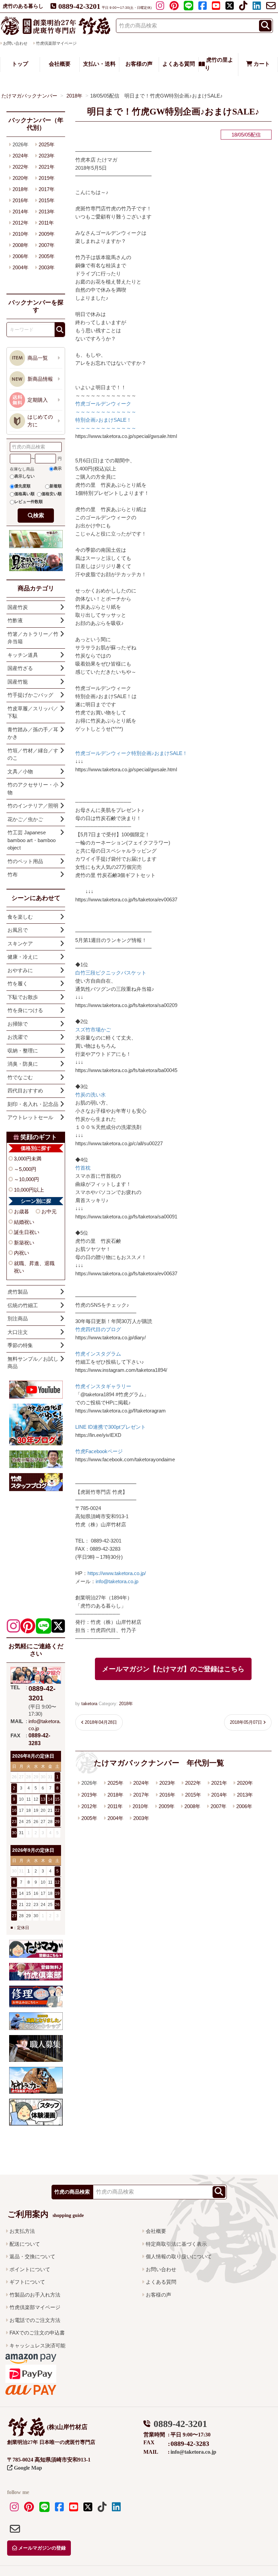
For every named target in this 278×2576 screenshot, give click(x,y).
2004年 (115, 1818)
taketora (89, 1704)
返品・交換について (32, 2256)
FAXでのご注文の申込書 (37, 2333)
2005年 (89, 1818)
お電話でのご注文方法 (35, 2320)
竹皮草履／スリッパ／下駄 (33, 712)
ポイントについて (30, 2269)
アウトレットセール (30, 1117)
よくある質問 (179, 64)
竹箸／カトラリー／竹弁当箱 (33, 638)
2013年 (245, 1795)
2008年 (192, 1806)
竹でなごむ (20, 1077)
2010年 (141, 1806)
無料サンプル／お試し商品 (33, 1363)
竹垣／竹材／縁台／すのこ (33, 754)
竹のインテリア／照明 (33, 806)
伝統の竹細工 (23, 1305)
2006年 (244, 1806)
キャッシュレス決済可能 (37, 2345)
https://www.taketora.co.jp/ (117, 1573)
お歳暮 (22, 1211)
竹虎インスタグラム (98, 1354)
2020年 (245, 1783)
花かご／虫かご (25, 819)
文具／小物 (20, 771)
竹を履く (18, 983)
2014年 (219, 1795)
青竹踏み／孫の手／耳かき (33, 733)
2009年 (167, 1806)
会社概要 (60, 64)
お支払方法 (22, 2231)
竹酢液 (15, 620)
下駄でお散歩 (23, 997)
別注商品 (18, 1318)
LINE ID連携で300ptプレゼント (111, 1427)
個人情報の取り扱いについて (179, 2256)
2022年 (193, 1783)
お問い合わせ (161, 2269)
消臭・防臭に (23, 1064)
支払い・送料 (99, 64)
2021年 (219, 1783)
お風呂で (18, 930)
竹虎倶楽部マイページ (56, 43)
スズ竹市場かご (93, 1030)
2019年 (89, 1795)
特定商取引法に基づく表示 (176, 2244)
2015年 (193, 1795)
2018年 (126, 1704)
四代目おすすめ (25, 1091)
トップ (20, 64)
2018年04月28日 (101, 1722)
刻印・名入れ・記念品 (33, 1104)
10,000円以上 (29, 1190)
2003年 (141, 1818)
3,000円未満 (28, 1159)
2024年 (141, 1783)
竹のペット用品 (25, 861)
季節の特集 (20, 1345)
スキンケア (20, 944)
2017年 (141, 1795)
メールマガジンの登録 (41, 2548)
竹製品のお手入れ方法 (35, 2295)
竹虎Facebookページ (99, 1451)
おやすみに (20, 970)
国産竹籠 (18, 682)
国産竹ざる (20, 668)
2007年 (219, 1806)
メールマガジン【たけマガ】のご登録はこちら (173, 1669)
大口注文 (18, 1332)
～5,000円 (25, 1169)
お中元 (49, 1211)
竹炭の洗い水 (91, 1095)
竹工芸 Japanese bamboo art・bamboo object (32, 840)
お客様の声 (139, 64)
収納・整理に (23, 1051)
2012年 (89, 1806)
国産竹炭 (18, 607)
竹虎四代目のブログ (98, 1329)
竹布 (13, 874)
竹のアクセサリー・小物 (33, 789)
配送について (25, 2244)
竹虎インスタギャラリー (103, 1386)
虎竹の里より (219, 64)
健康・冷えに (23, 957)
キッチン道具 (23, 655)
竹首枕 (83, 1168)
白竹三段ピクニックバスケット (111, 973)
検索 (39, 515)
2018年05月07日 (246, 1722)
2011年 (115, 1806)
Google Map (27, 2468)
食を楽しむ (20, 917)
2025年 (115, 1783)
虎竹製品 (18, 1292)
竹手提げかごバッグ (30, 695)
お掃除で (18, 1024)
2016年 (167, 1795)
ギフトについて (27, 2282)
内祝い (22, 1253)
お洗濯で (18, 1037)
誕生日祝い (27, 1232)
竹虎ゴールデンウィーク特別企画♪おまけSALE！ (131, 753)
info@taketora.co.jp (117, 1581)
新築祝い (24, 1243)
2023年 (167, 1783)
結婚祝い (24, 1222)
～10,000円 (26, 1179)
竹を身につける (25, 1010)
